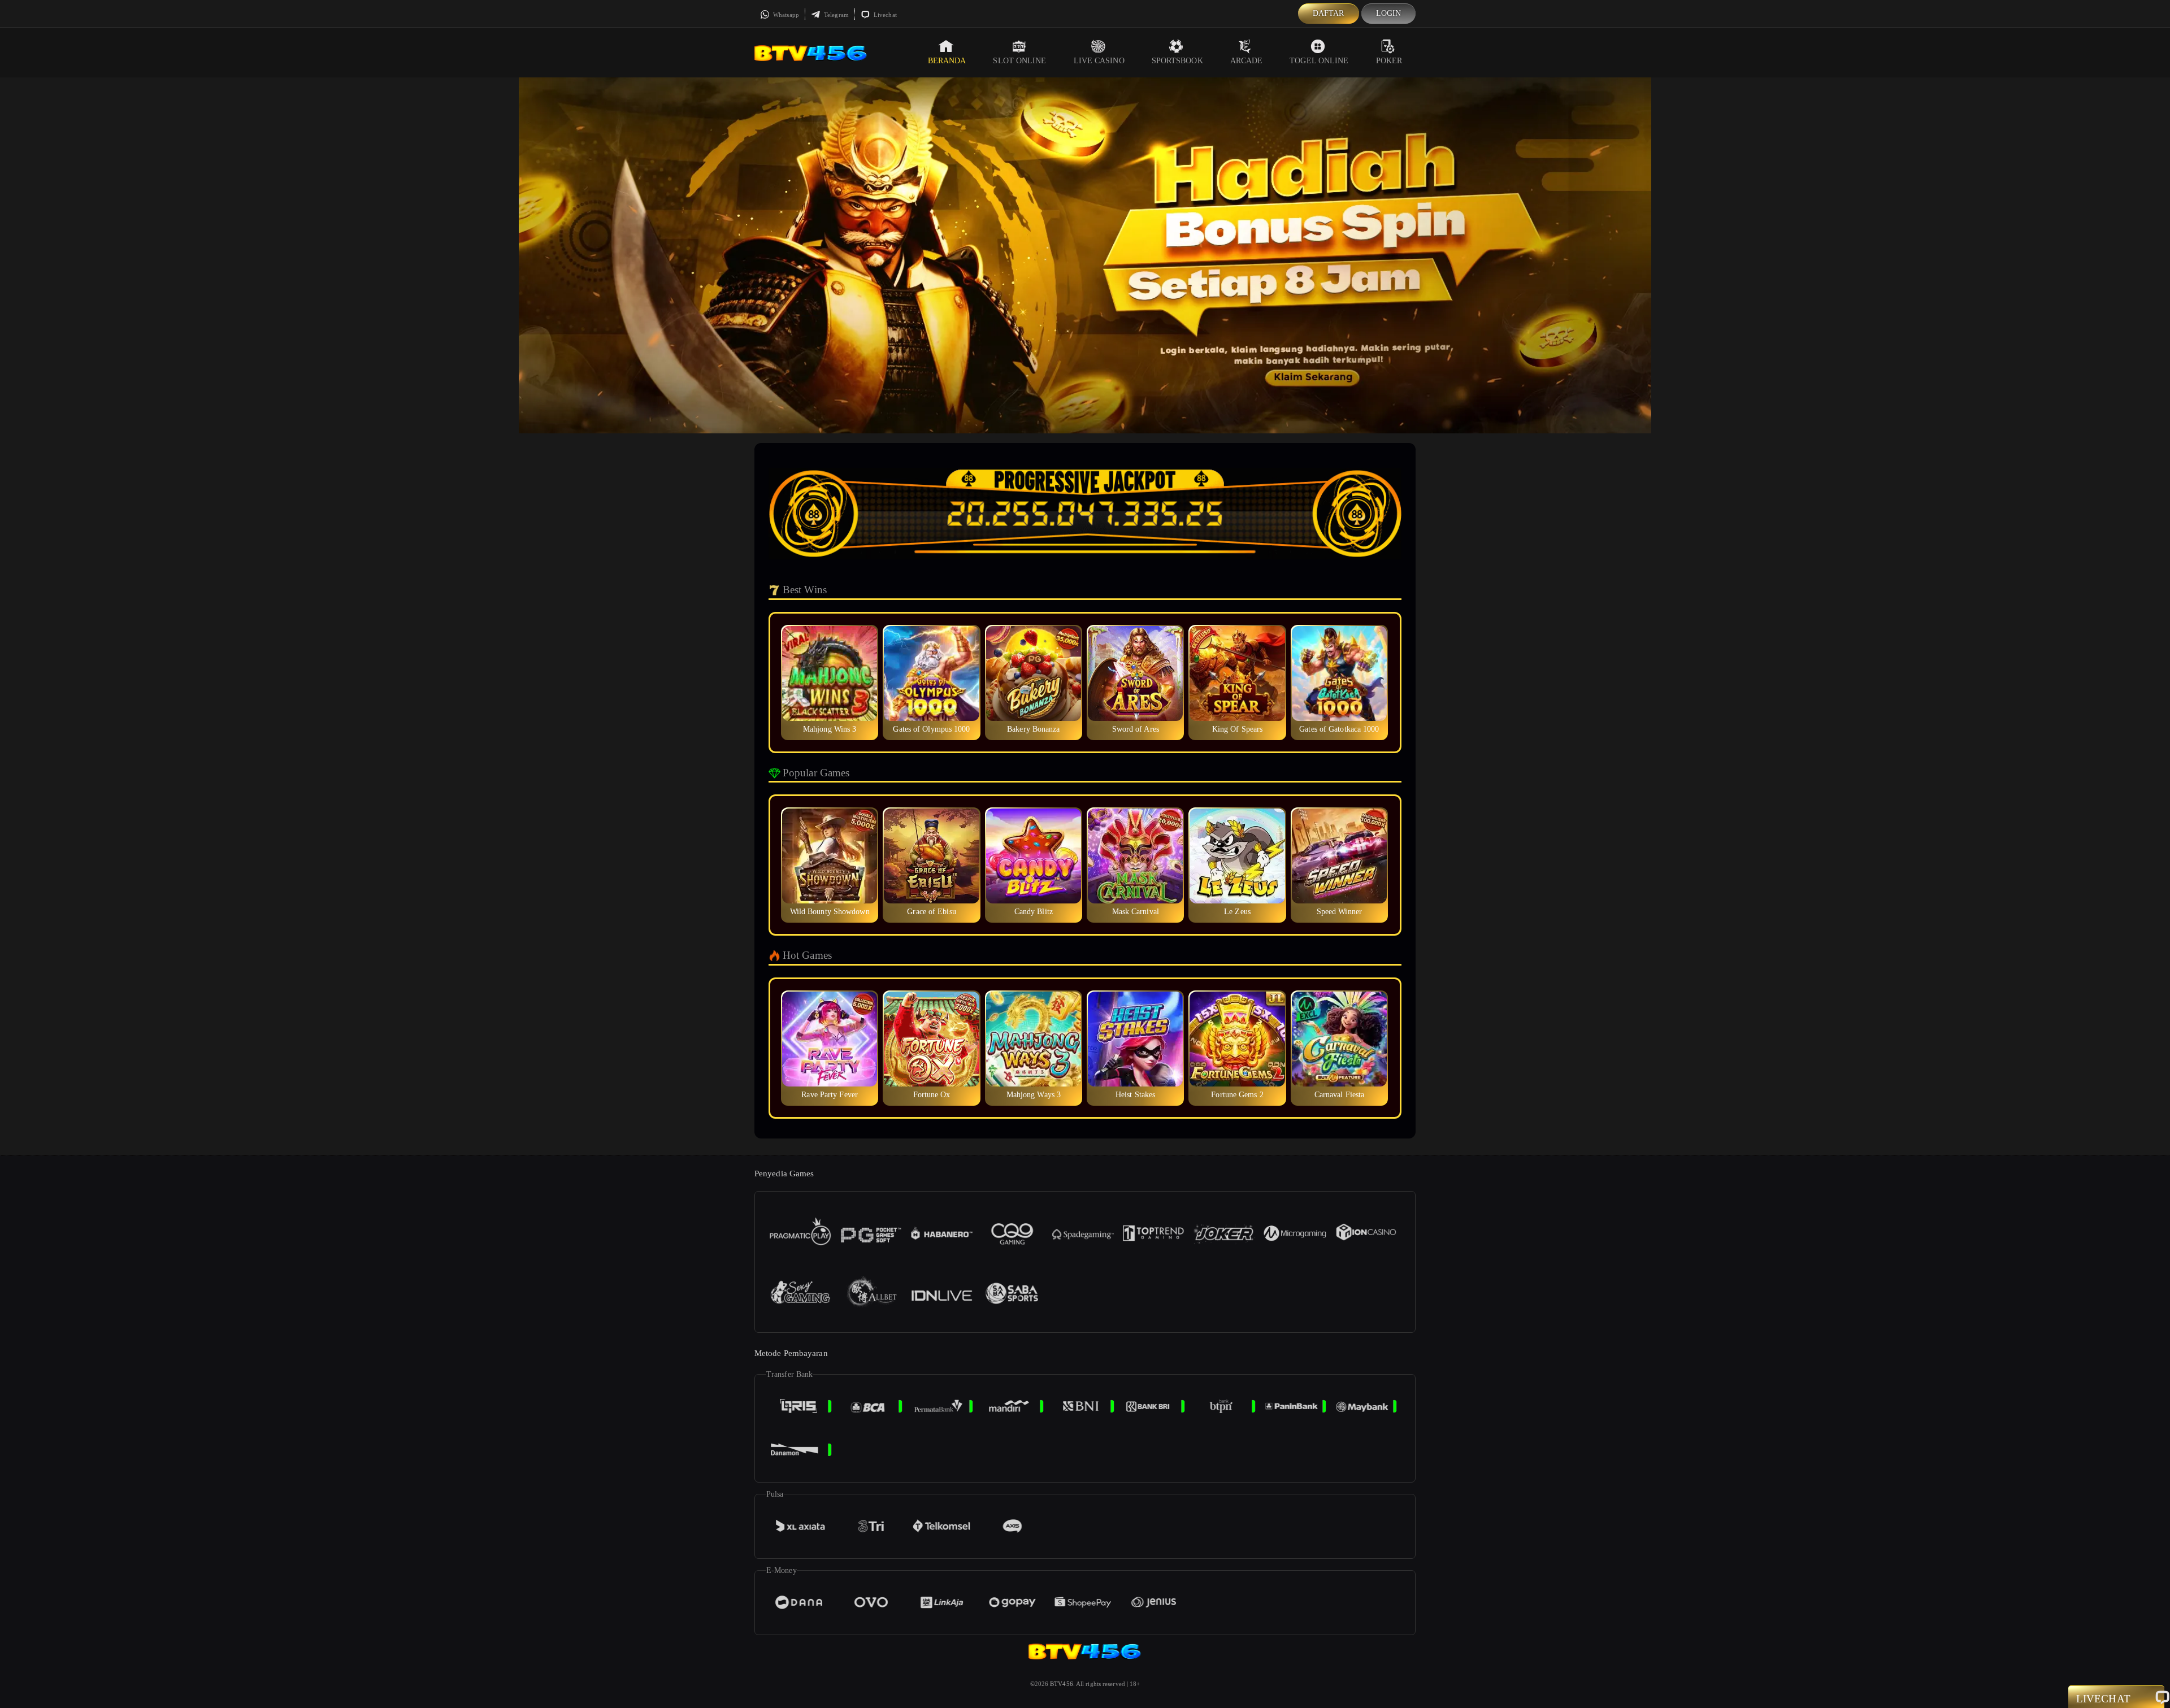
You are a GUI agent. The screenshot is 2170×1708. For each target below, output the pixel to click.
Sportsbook (1177, 61)
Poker (1389, 61)
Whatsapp (785, 15)
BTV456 (1062, 1684)
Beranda (947, 61)
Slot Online (1019, 61)
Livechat (884, 15)
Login (1389, 13)
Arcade (1247, 61)
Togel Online (1319, 61)
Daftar (1329, 13)
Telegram (836, 15)
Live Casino (1099, 61)
